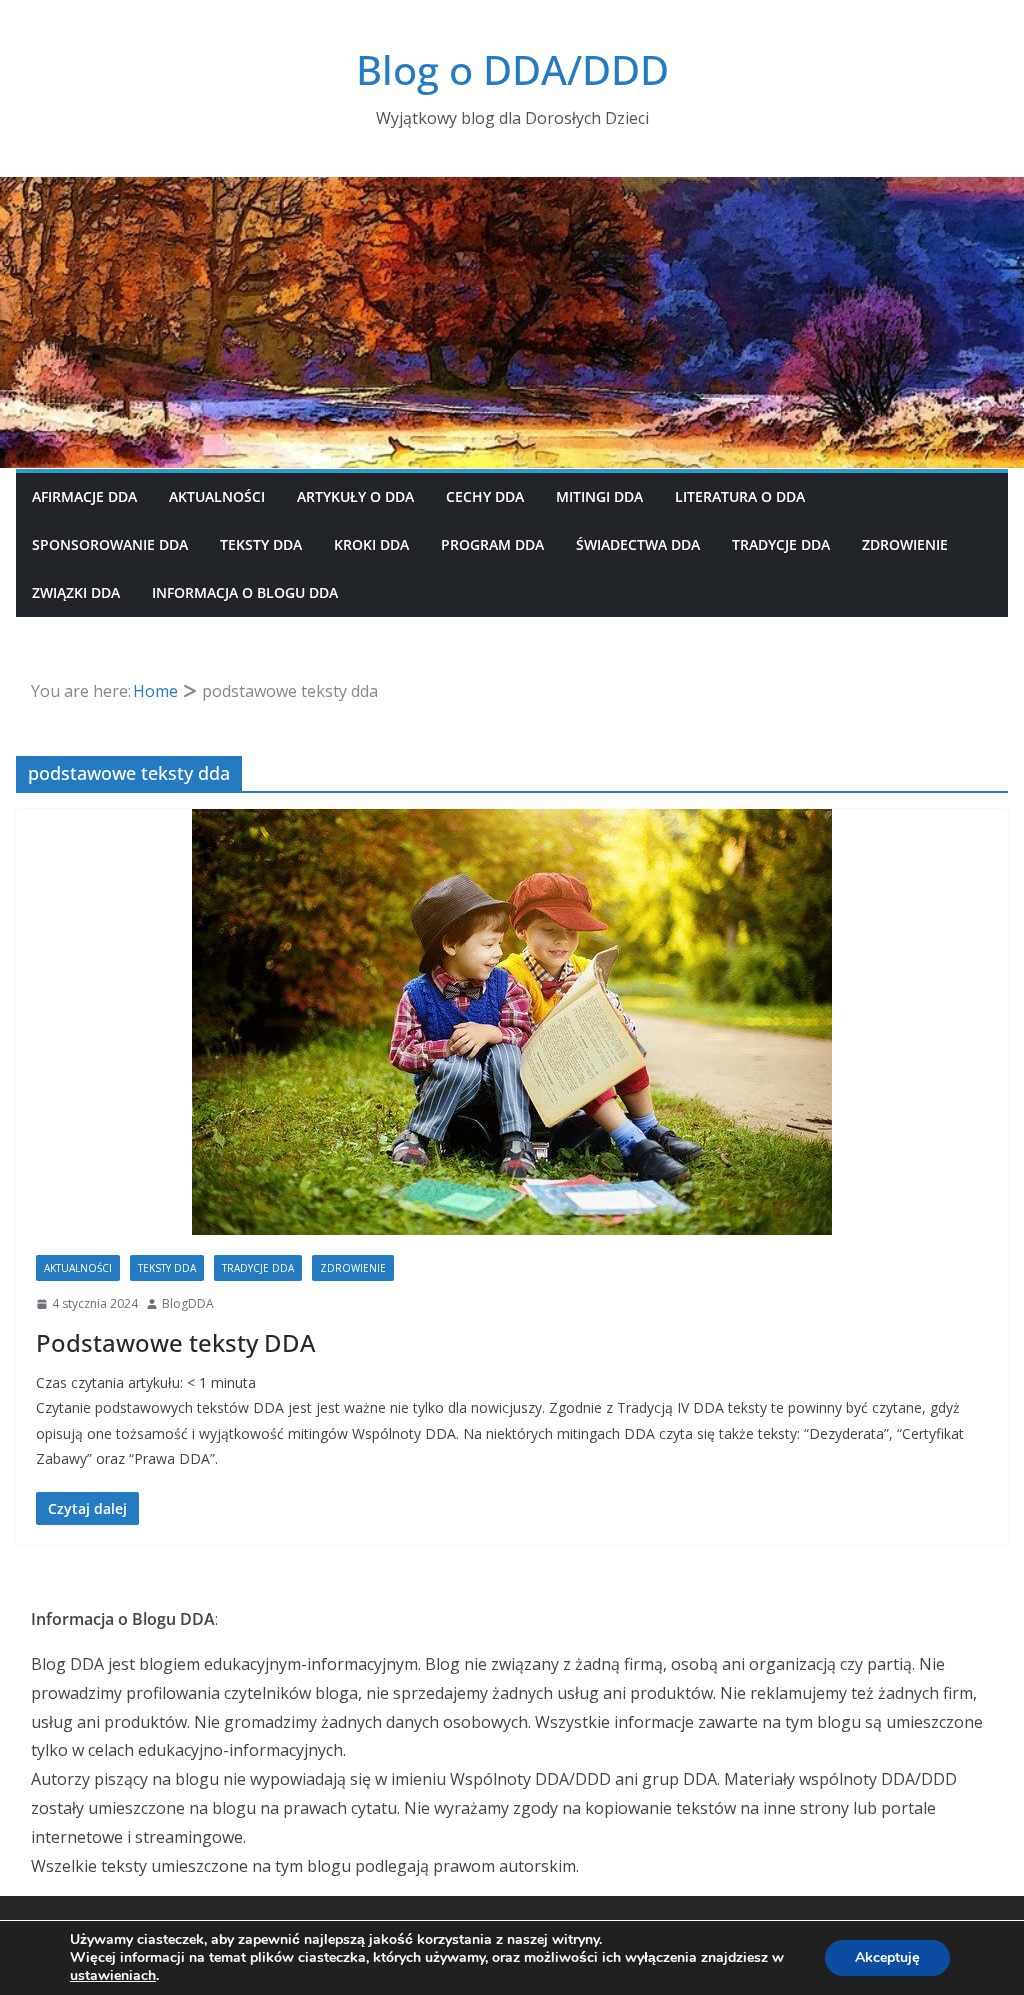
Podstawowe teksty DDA (176, 1342)
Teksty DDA (261, 544)
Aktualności (217, 496)
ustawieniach (113, 1976)
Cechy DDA (485, 496)
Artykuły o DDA (355, 496)
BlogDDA (188, 1303)
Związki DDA (76, 592)
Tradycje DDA (781, 544)
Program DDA (492, 544)
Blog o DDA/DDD (512, 69)
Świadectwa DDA (638, 544)
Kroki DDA (371, 544)
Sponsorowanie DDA (110, 544)
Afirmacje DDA (84, 496)
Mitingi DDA (599, 496)
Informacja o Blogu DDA (245, 592)
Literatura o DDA (740, 496)
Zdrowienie (905, 544)
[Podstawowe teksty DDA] (512, 1022)
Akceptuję (887, 1957)
